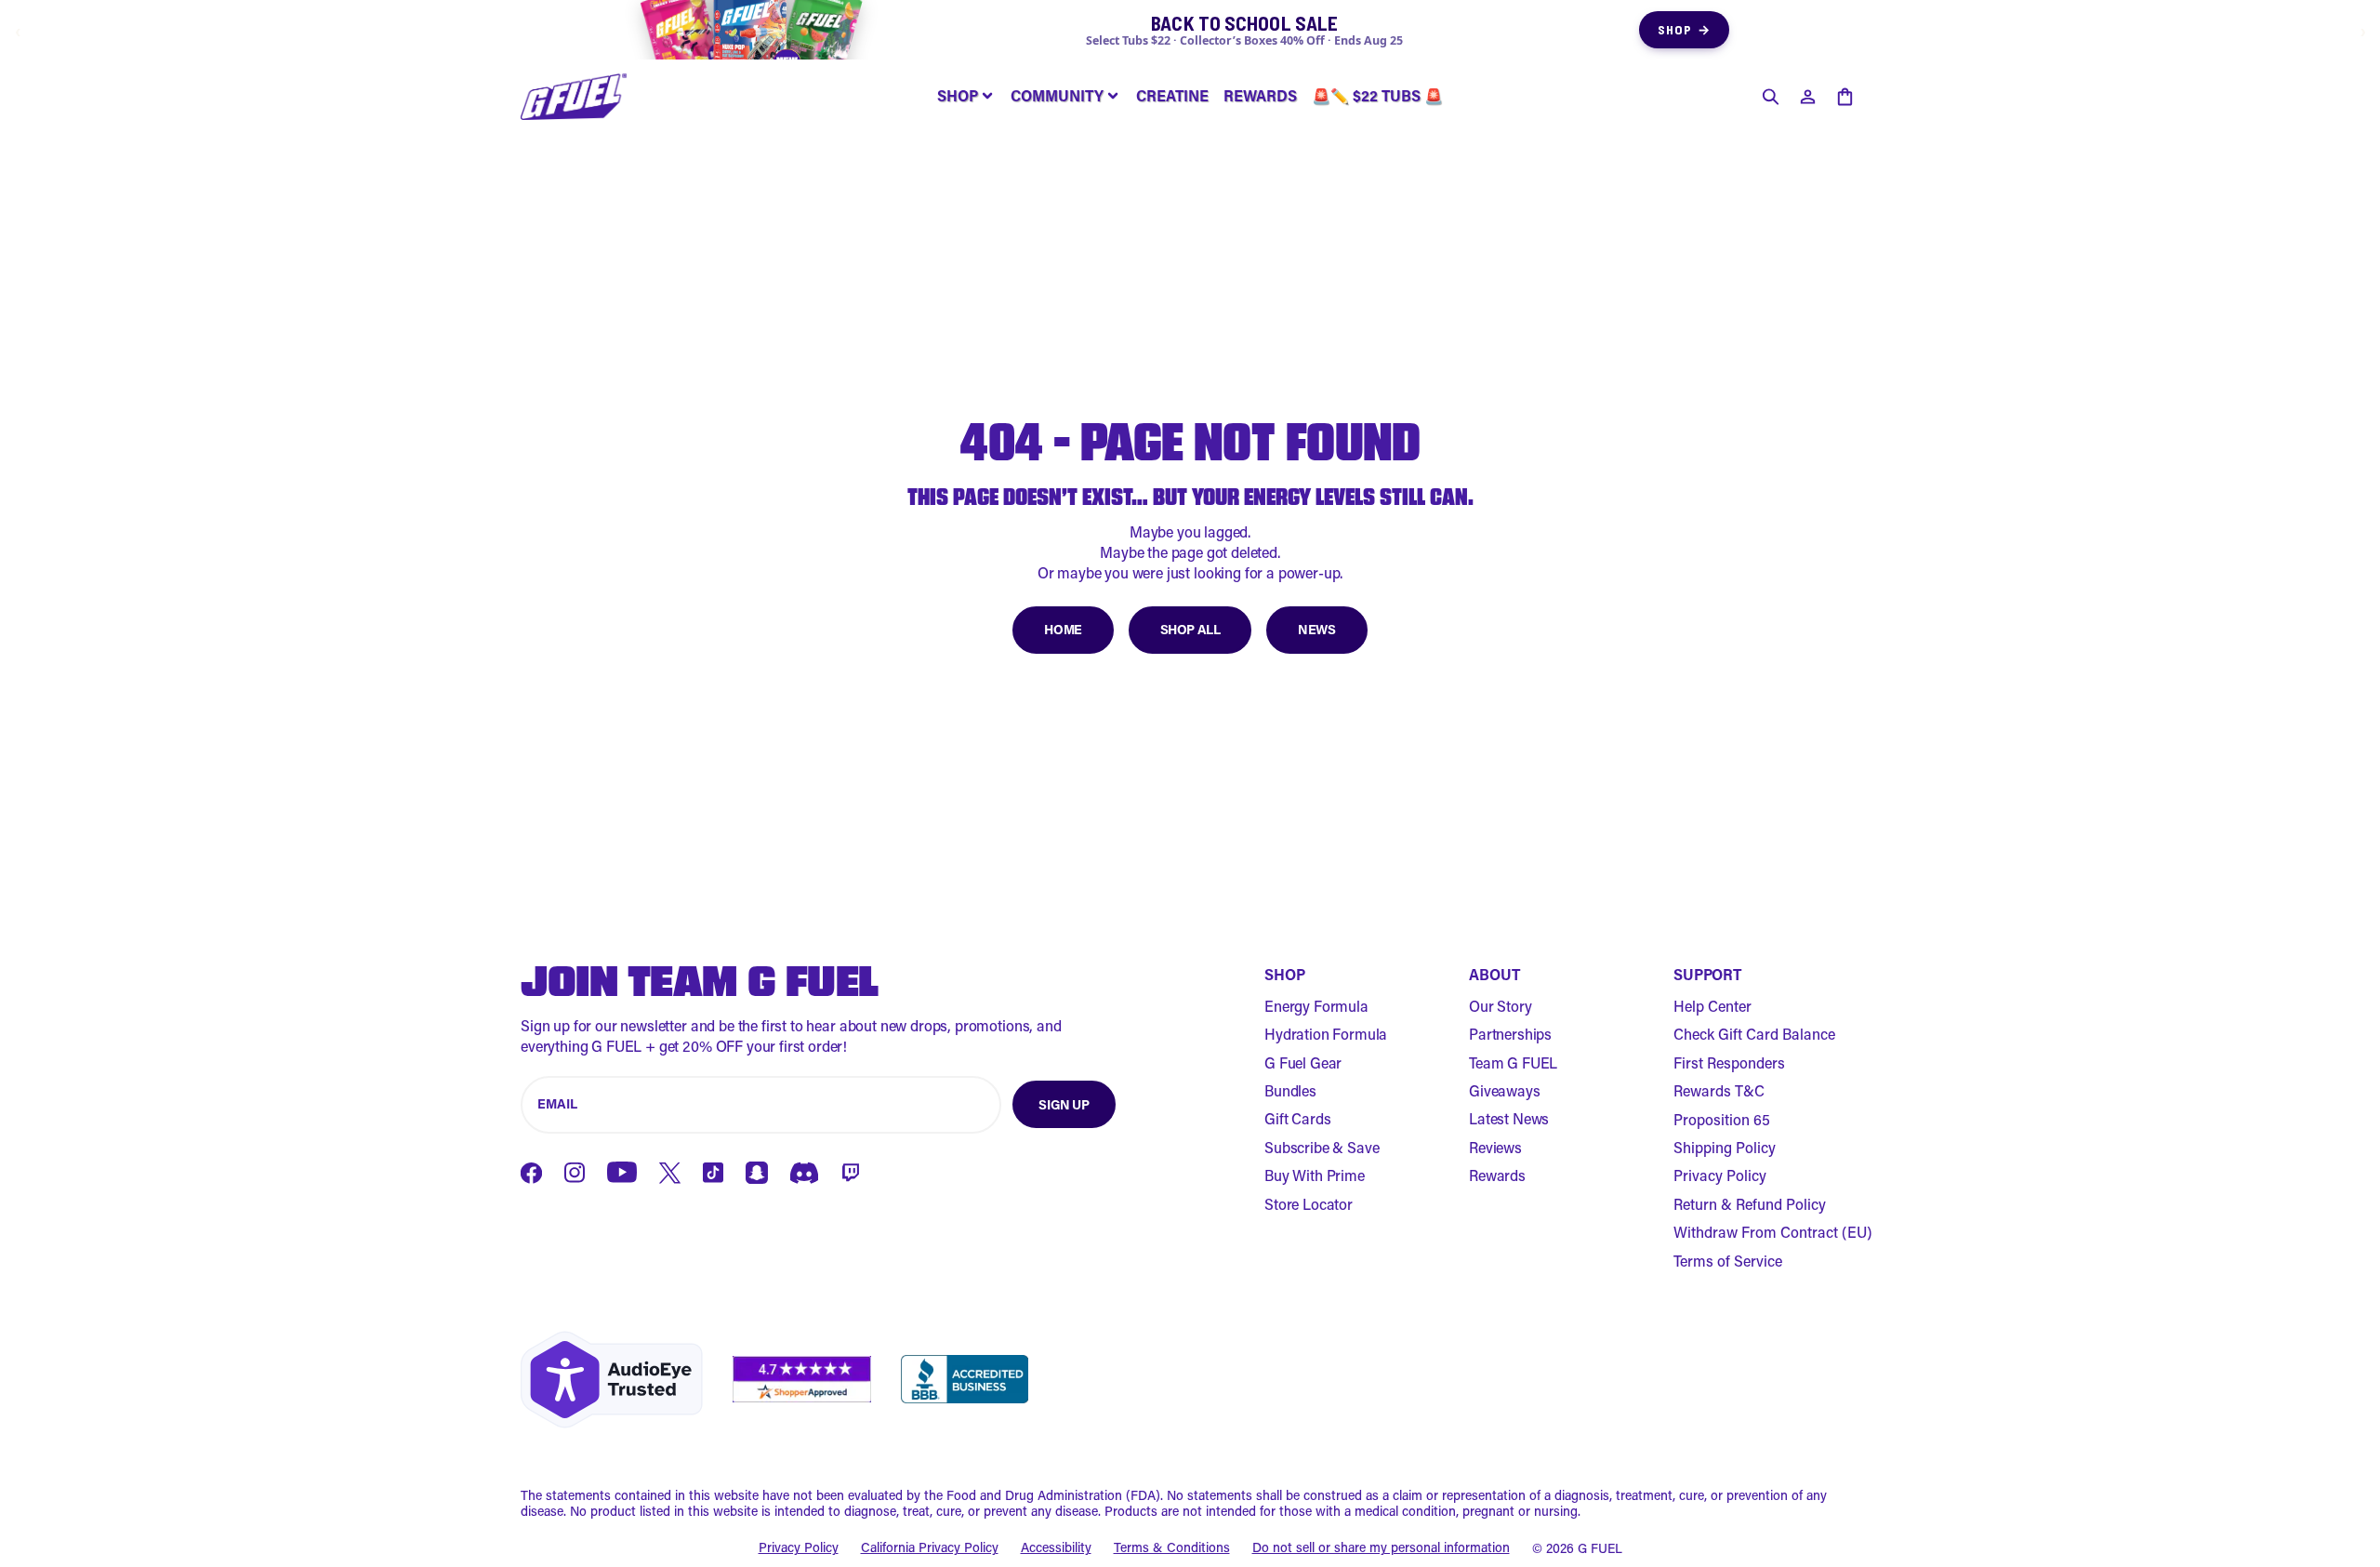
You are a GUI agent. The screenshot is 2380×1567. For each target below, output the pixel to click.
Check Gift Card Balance (1754, 1034)
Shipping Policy (1725, 1147)
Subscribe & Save (1322, 1147)
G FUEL (1600, 1548)
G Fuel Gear (1303, 1062)
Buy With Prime (1315, 1175)
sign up (1064, 1104)
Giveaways (1505, 1090)
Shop (1684, 29)
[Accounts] (1807, 97)
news (1316, 629)
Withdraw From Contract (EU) (1773, 1232)
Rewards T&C (1719, 1090)
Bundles (1290, 1090)
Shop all (1190, 629)
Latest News (1509, 1118)
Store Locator (1309, 1204)
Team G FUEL (1513, 1062)
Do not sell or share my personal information (1381, 1548)
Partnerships (1510, 1034)
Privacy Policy (1720, 1175)
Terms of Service (1728, 1261)
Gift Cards (1297, 1118)
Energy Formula (1316, 1006)
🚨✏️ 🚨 (1377, 95)
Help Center (1712, 1006)
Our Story (1501, 1006)
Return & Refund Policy (1750, 1204)
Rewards (1497, 1175)
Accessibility (1056, 1548)
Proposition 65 (1722, 1119)
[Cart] (1844, 97)
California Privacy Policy (930, 1548)
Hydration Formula (1326, 1034)
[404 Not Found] (574, 97)
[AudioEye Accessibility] (612, 1380)
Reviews (1495, 1147)
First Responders (1729, 1062)
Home (1063, 629)
